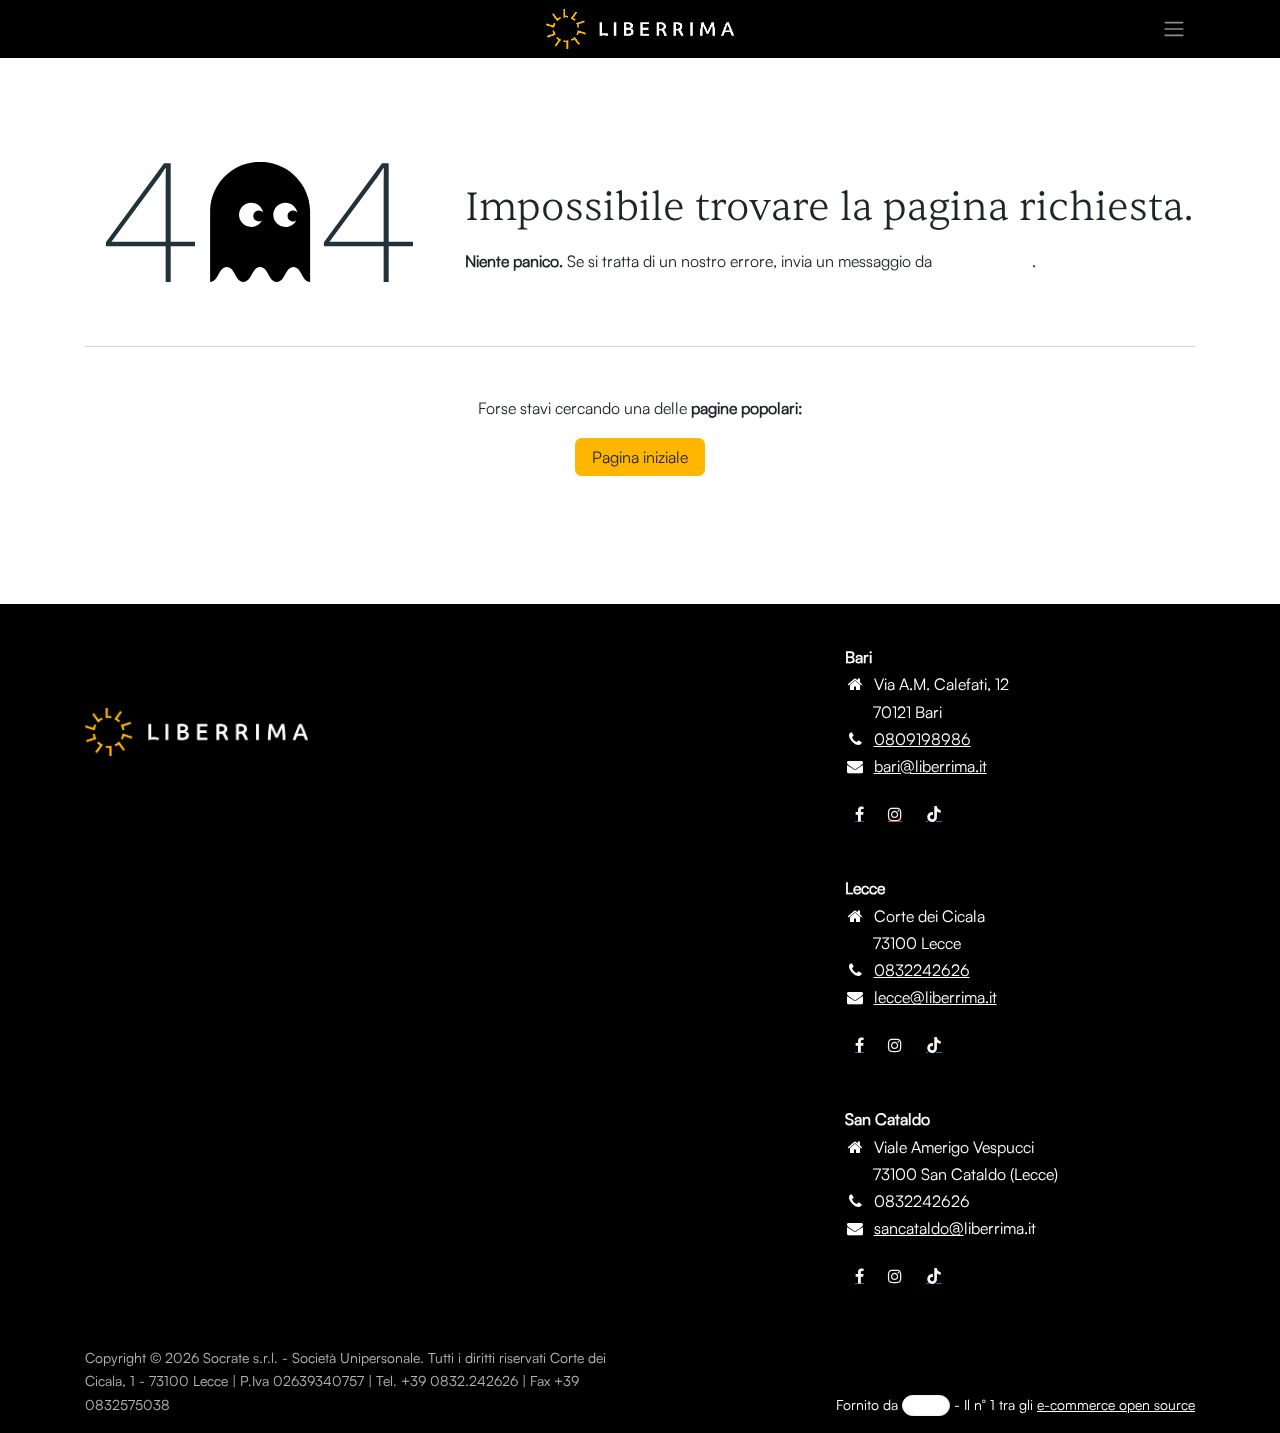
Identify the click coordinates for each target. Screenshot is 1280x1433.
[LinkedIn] (934, 814)
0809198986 (922, 739)
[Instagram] (895, 814)
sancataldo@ (919, 1228)
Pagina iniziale (640, 457)
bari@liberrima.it (930, 766)
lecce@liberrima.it (935, 997)
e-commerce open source (1116, 1404)
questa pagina (984, 261)
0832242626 (922, 970)
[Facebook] (859, 814)
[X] (895, 1045)
